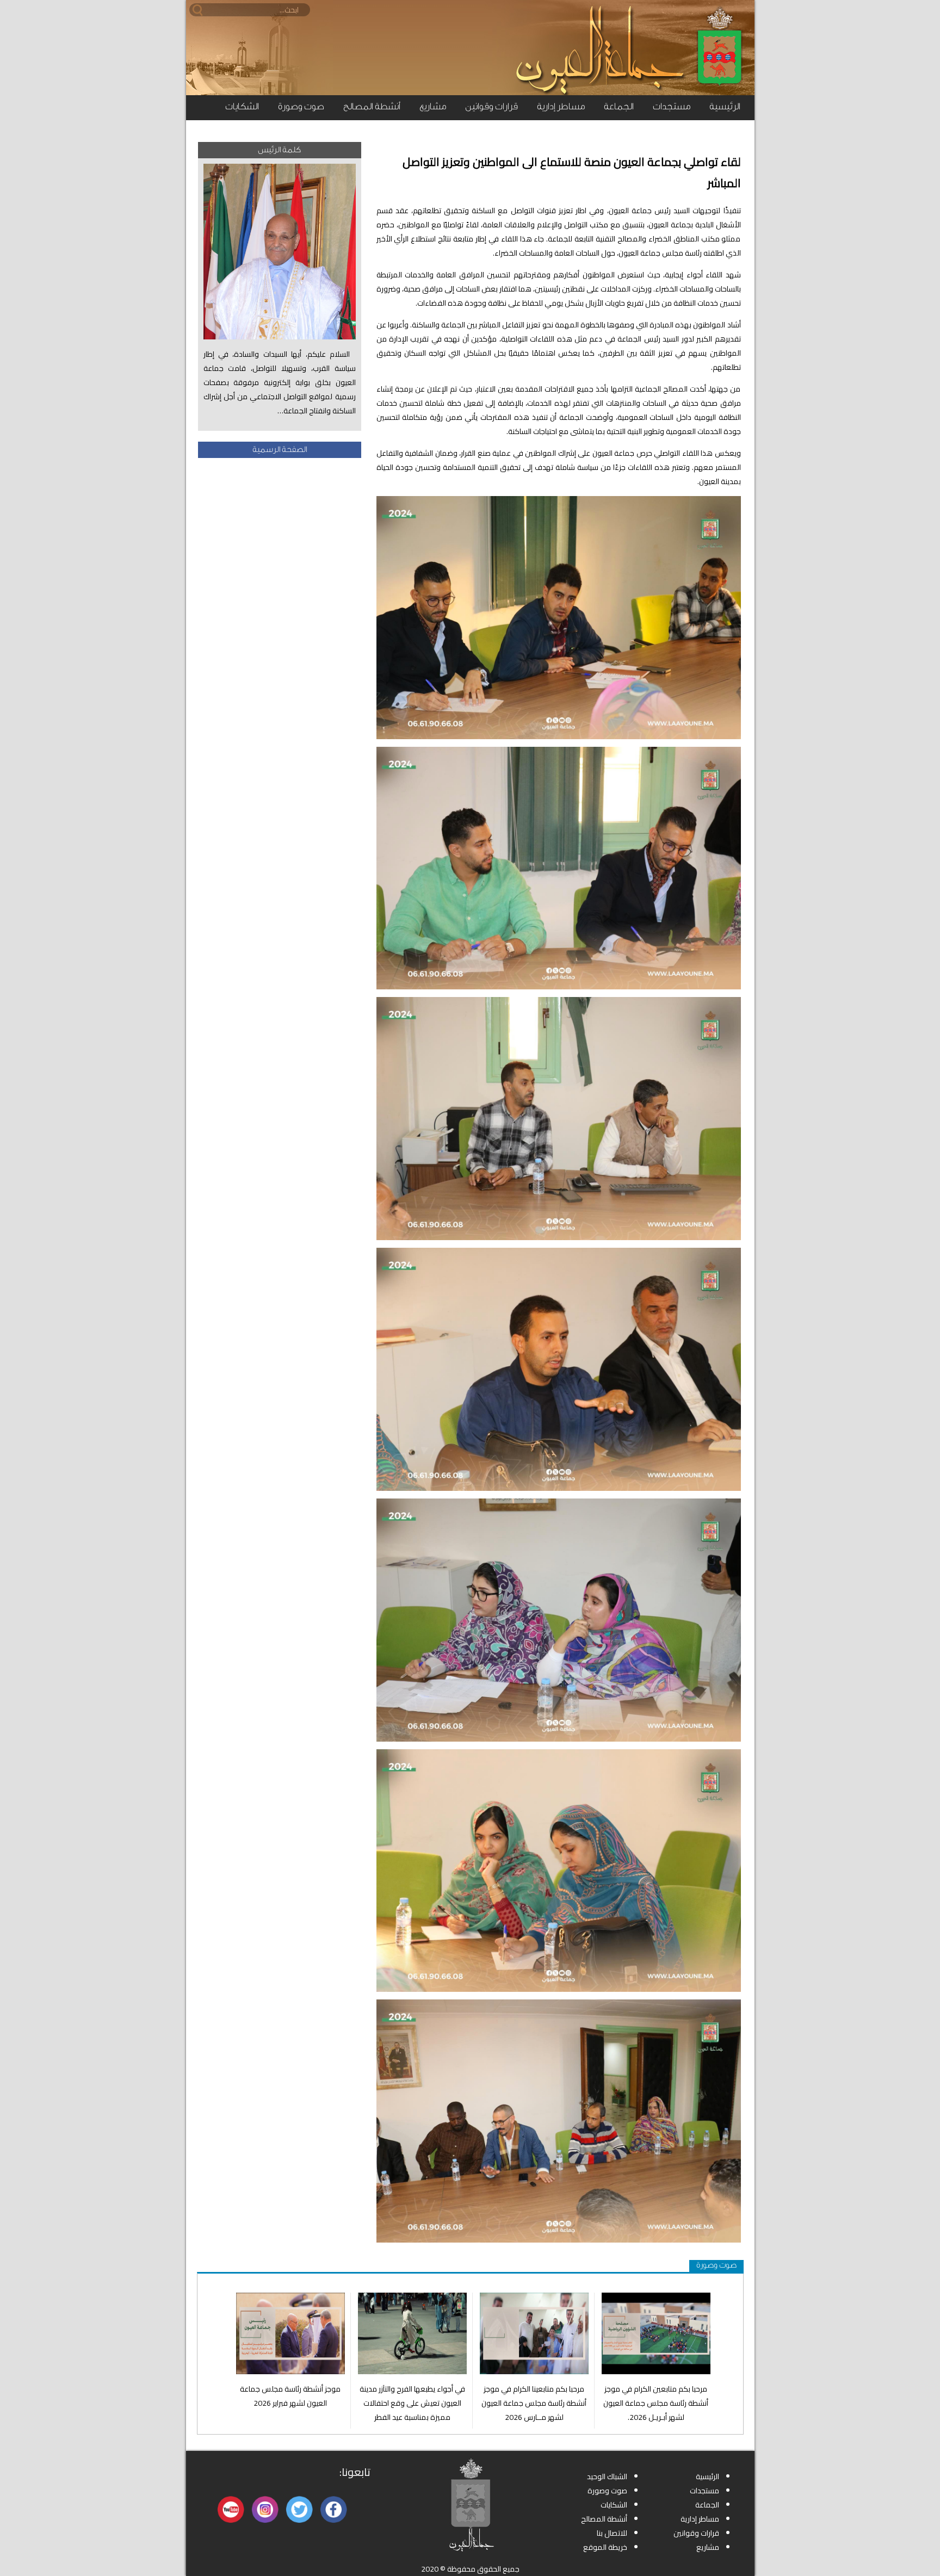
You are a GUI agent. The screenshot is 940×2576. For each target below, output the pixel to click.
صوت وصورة (301, 106)
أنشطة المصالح (372, 106)
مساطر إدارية (561, 106)
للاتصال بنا (612, 2533)
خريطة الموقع (605, 2547)
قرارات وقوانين (491, 106)
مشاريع (433, 106)
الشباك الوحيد (607, 2476)
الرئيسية (725, 106)
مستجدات (672, 106)
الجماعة (619, 106)
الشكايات (242, 106)
